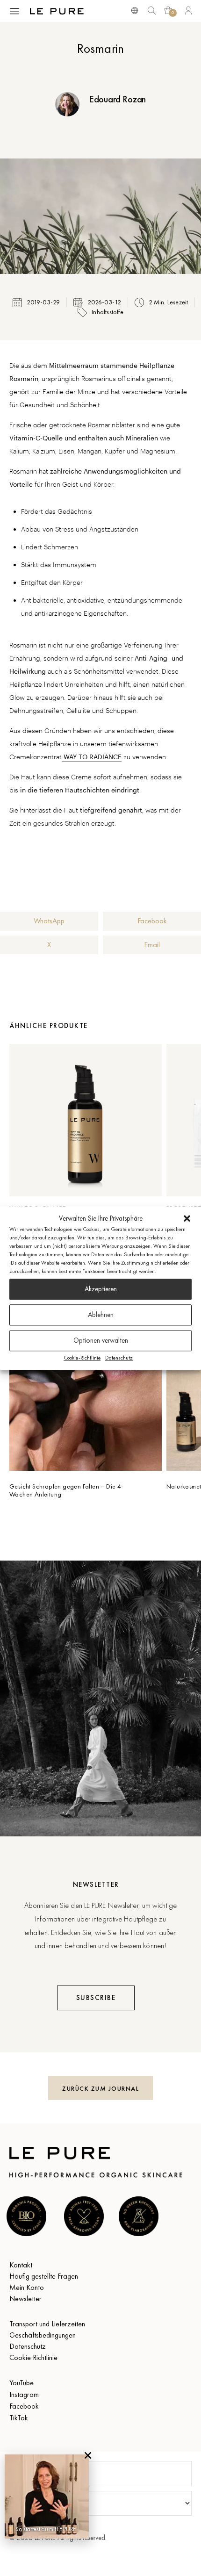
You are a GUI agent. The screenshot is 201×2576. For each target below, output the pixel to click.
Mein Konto (27, 2287)
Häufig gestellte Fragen (44, 2276)
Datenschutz (119, 1358)
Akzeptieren (101, 1289)
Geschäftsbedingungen (43, 2335)
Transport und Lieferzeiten (47, 2324)
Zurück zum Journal (100, 2088)
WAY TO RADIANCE (92, 757)
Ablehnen (101, 1315)
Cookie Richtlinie (33, 2357)
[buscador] (135, 10)
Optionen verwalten (101, 1340)
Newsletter (25, 2299)
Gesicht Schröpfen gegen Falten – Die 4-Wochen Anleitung (67, 1490)
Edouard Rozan (117, 99)
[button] (187, 1219)
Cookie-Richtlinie (82, 1358)
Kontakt (21, 2265)
